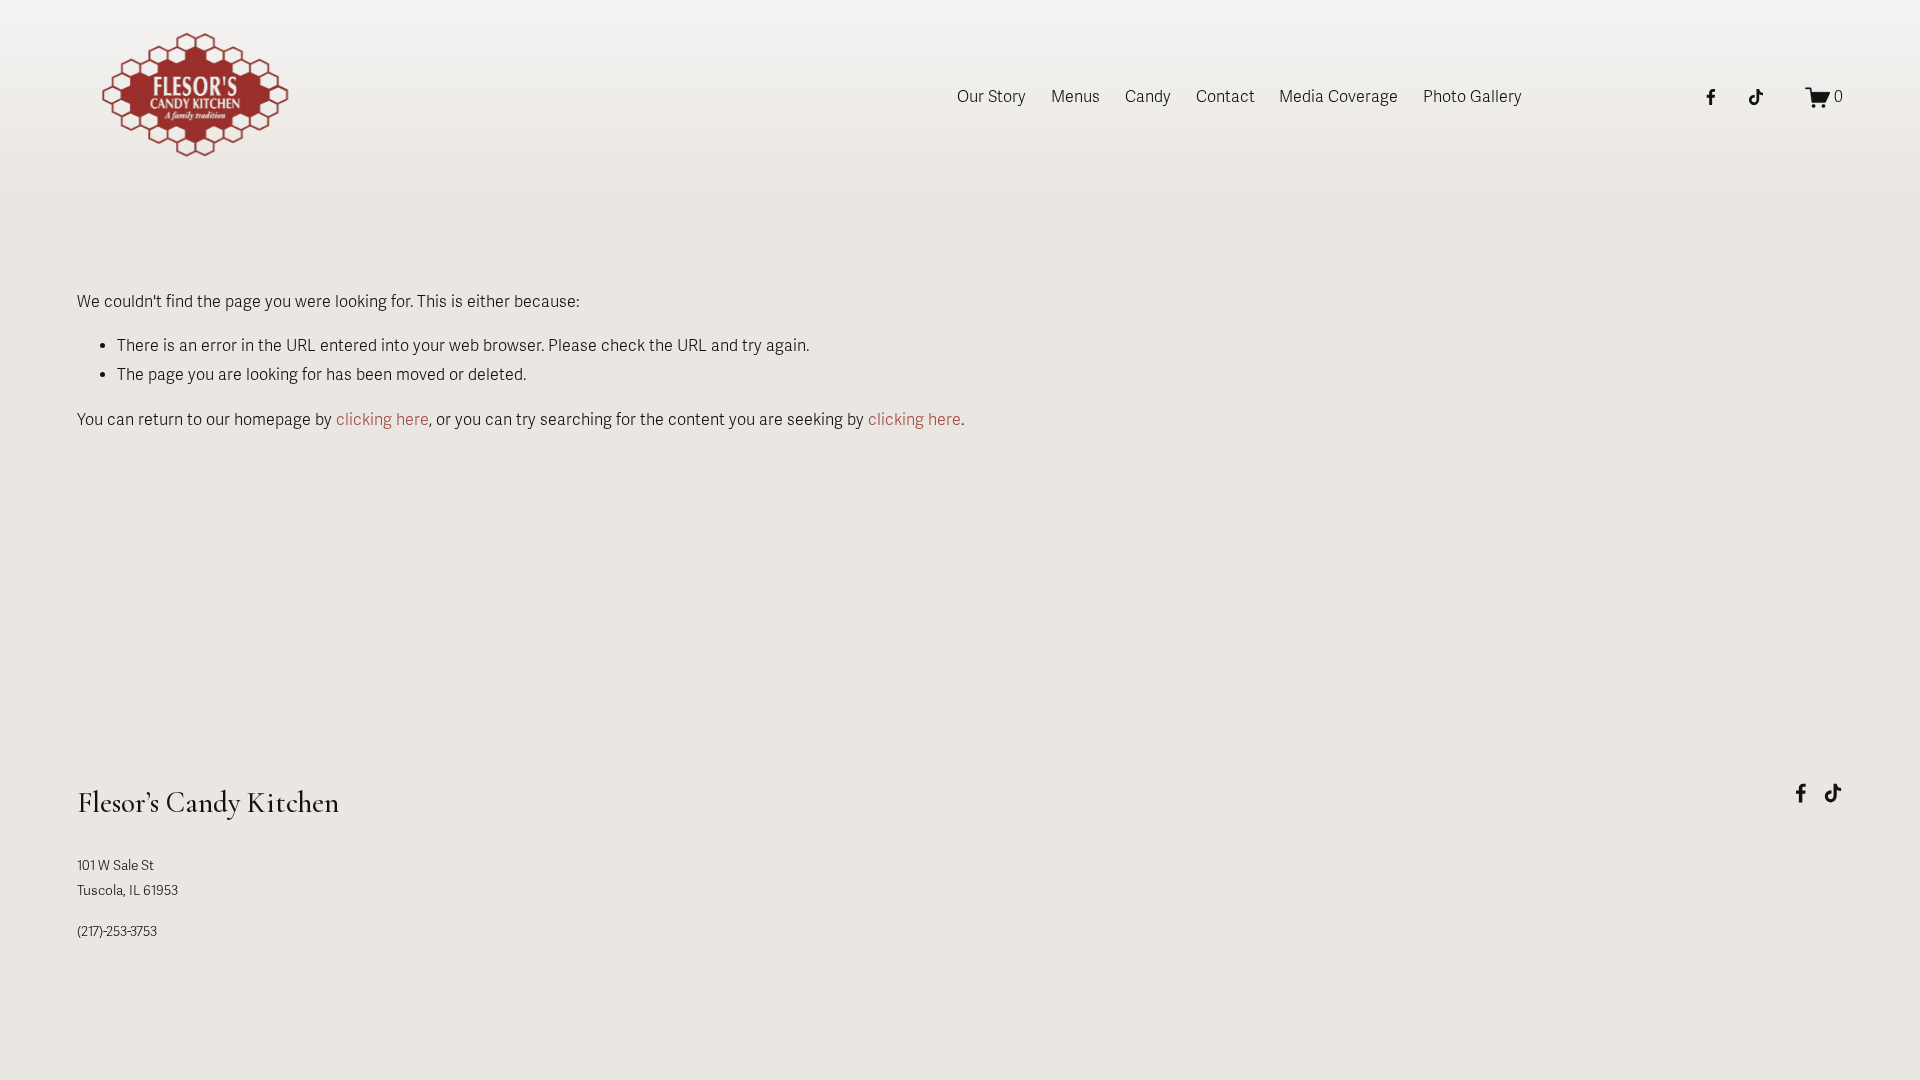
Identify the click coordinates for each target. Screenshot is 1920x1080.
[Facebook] (1711, 97)
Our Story (991, 97)
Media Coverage (1338, 97)
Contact (1225, 97)
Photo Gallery (1472, 97)
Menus (1075, 97)
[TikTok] (1756, 97)
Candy (1148, 97)
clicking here (382, 420)
